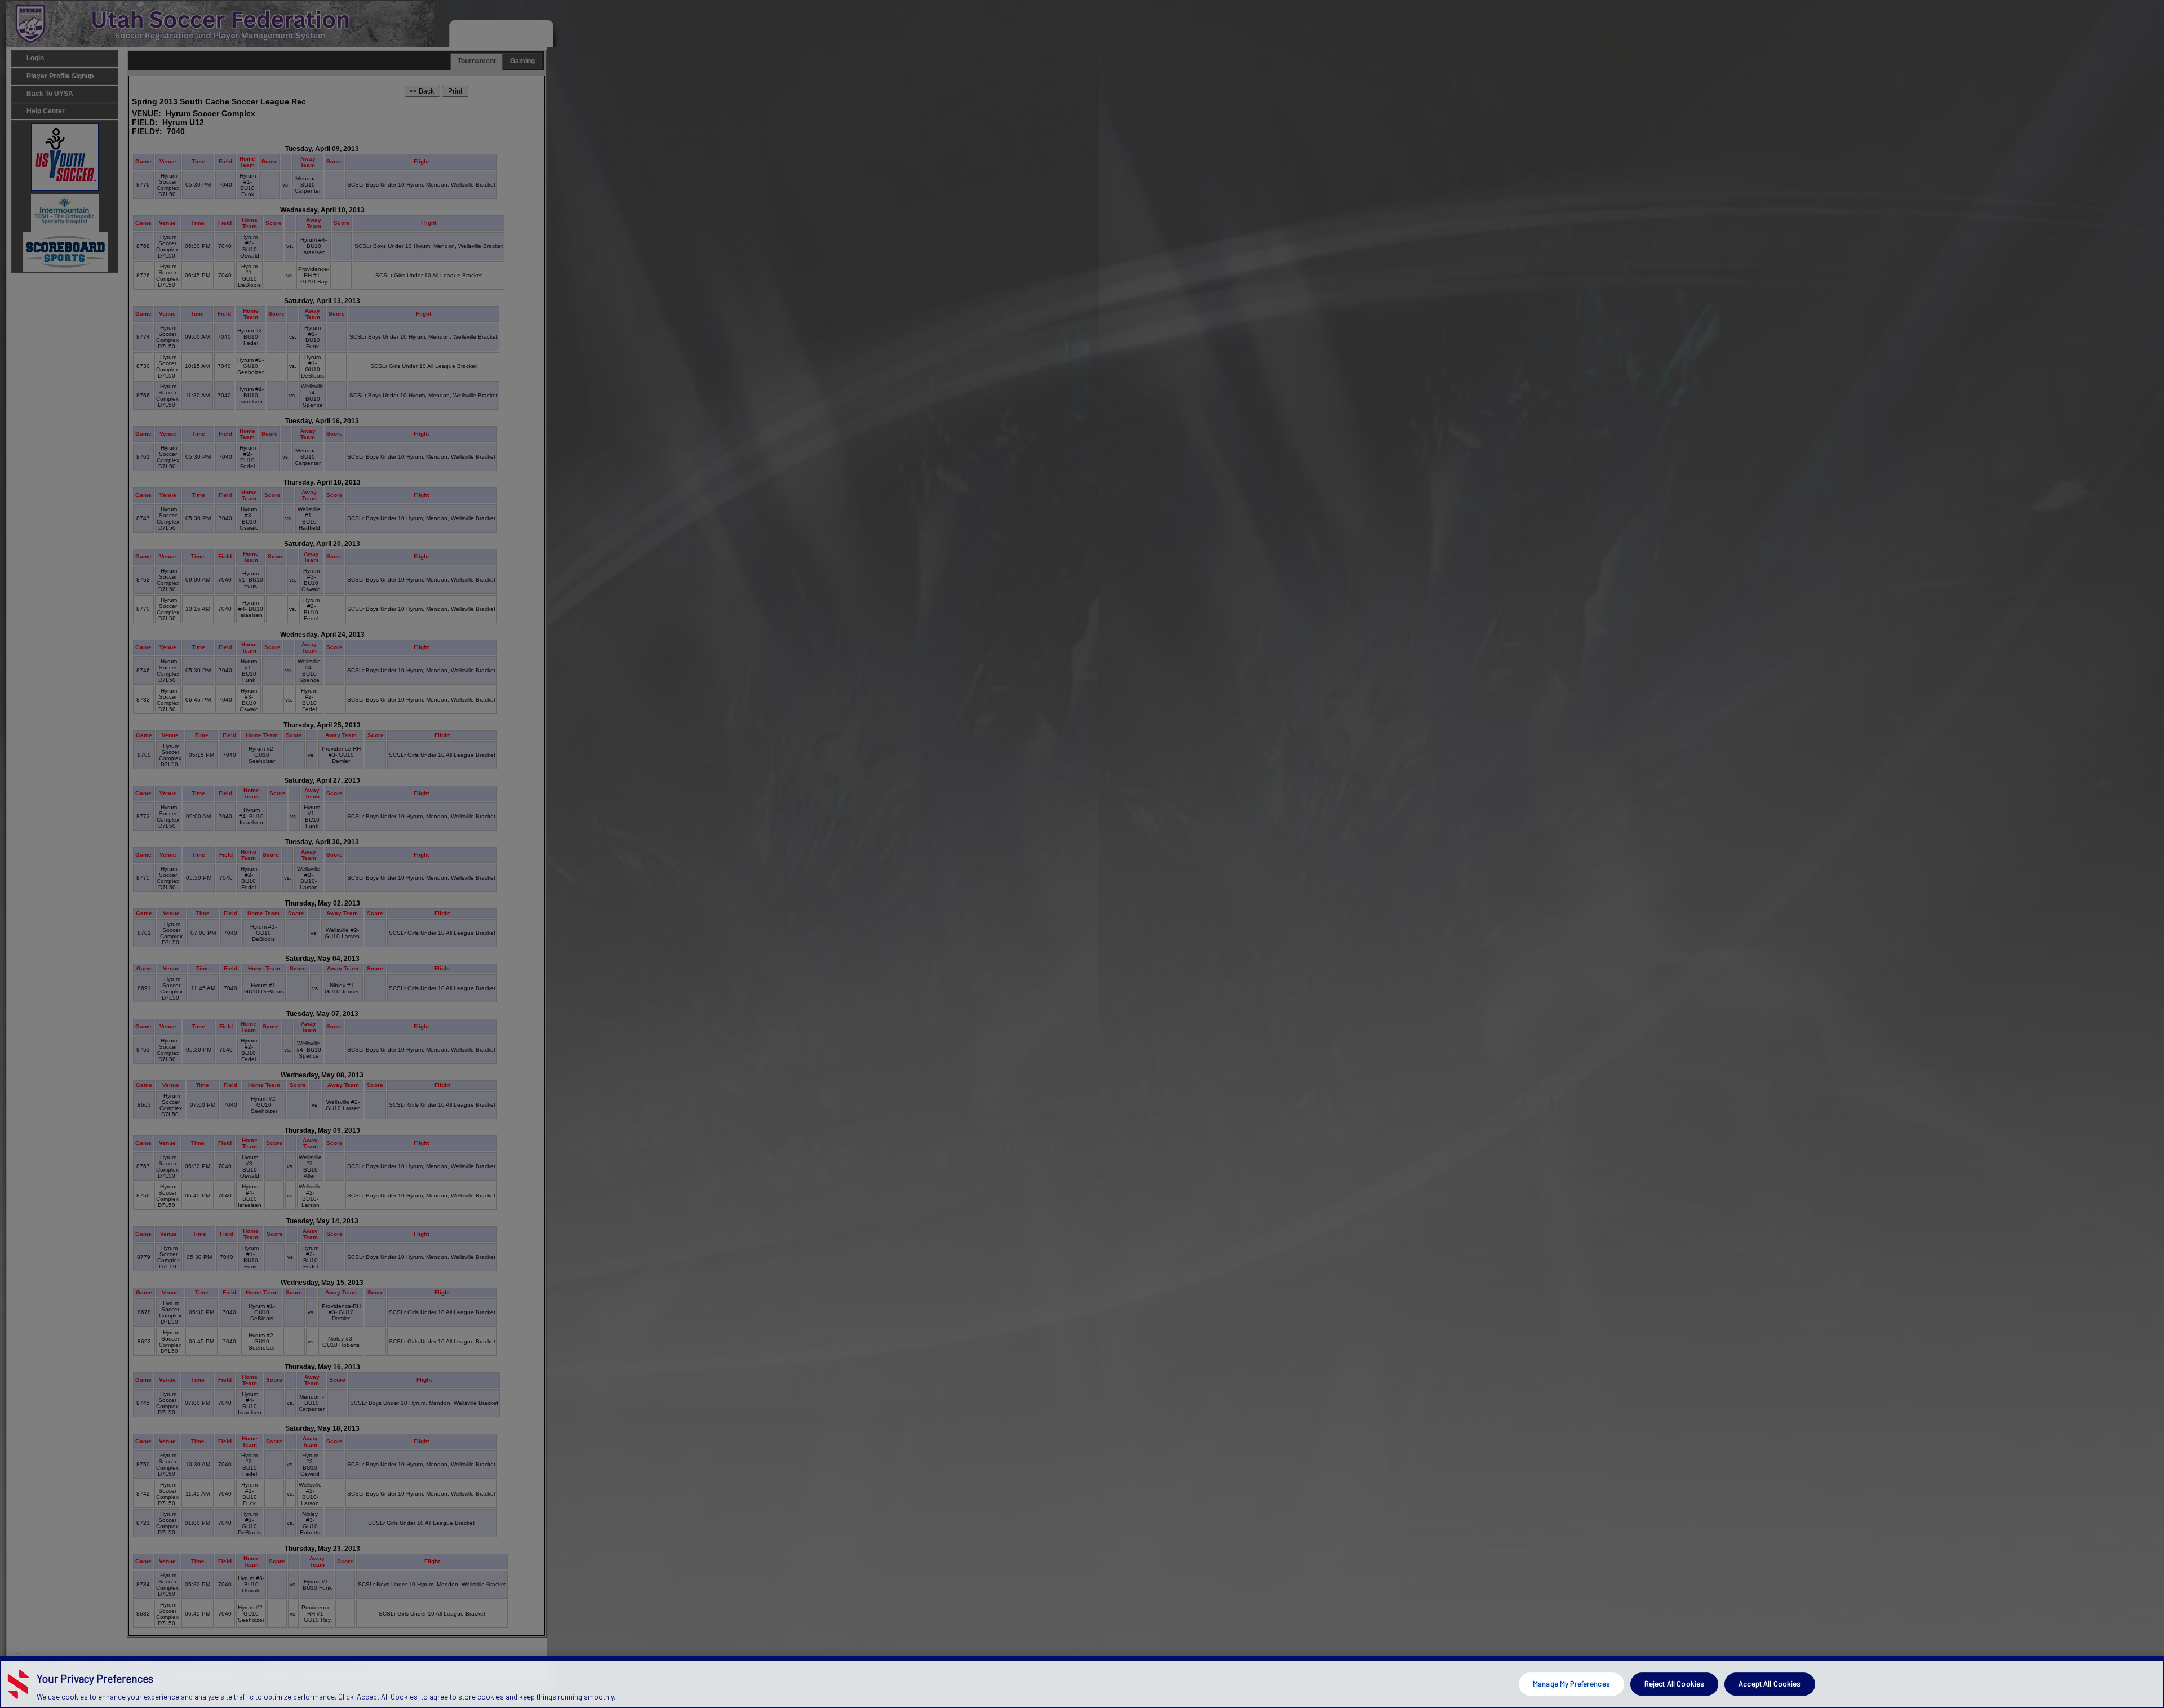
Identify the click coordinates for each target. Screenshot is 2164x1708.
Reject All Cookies (1674, 1684)
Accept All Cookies (1770, 1684)
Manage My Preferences (1571, 1684)
